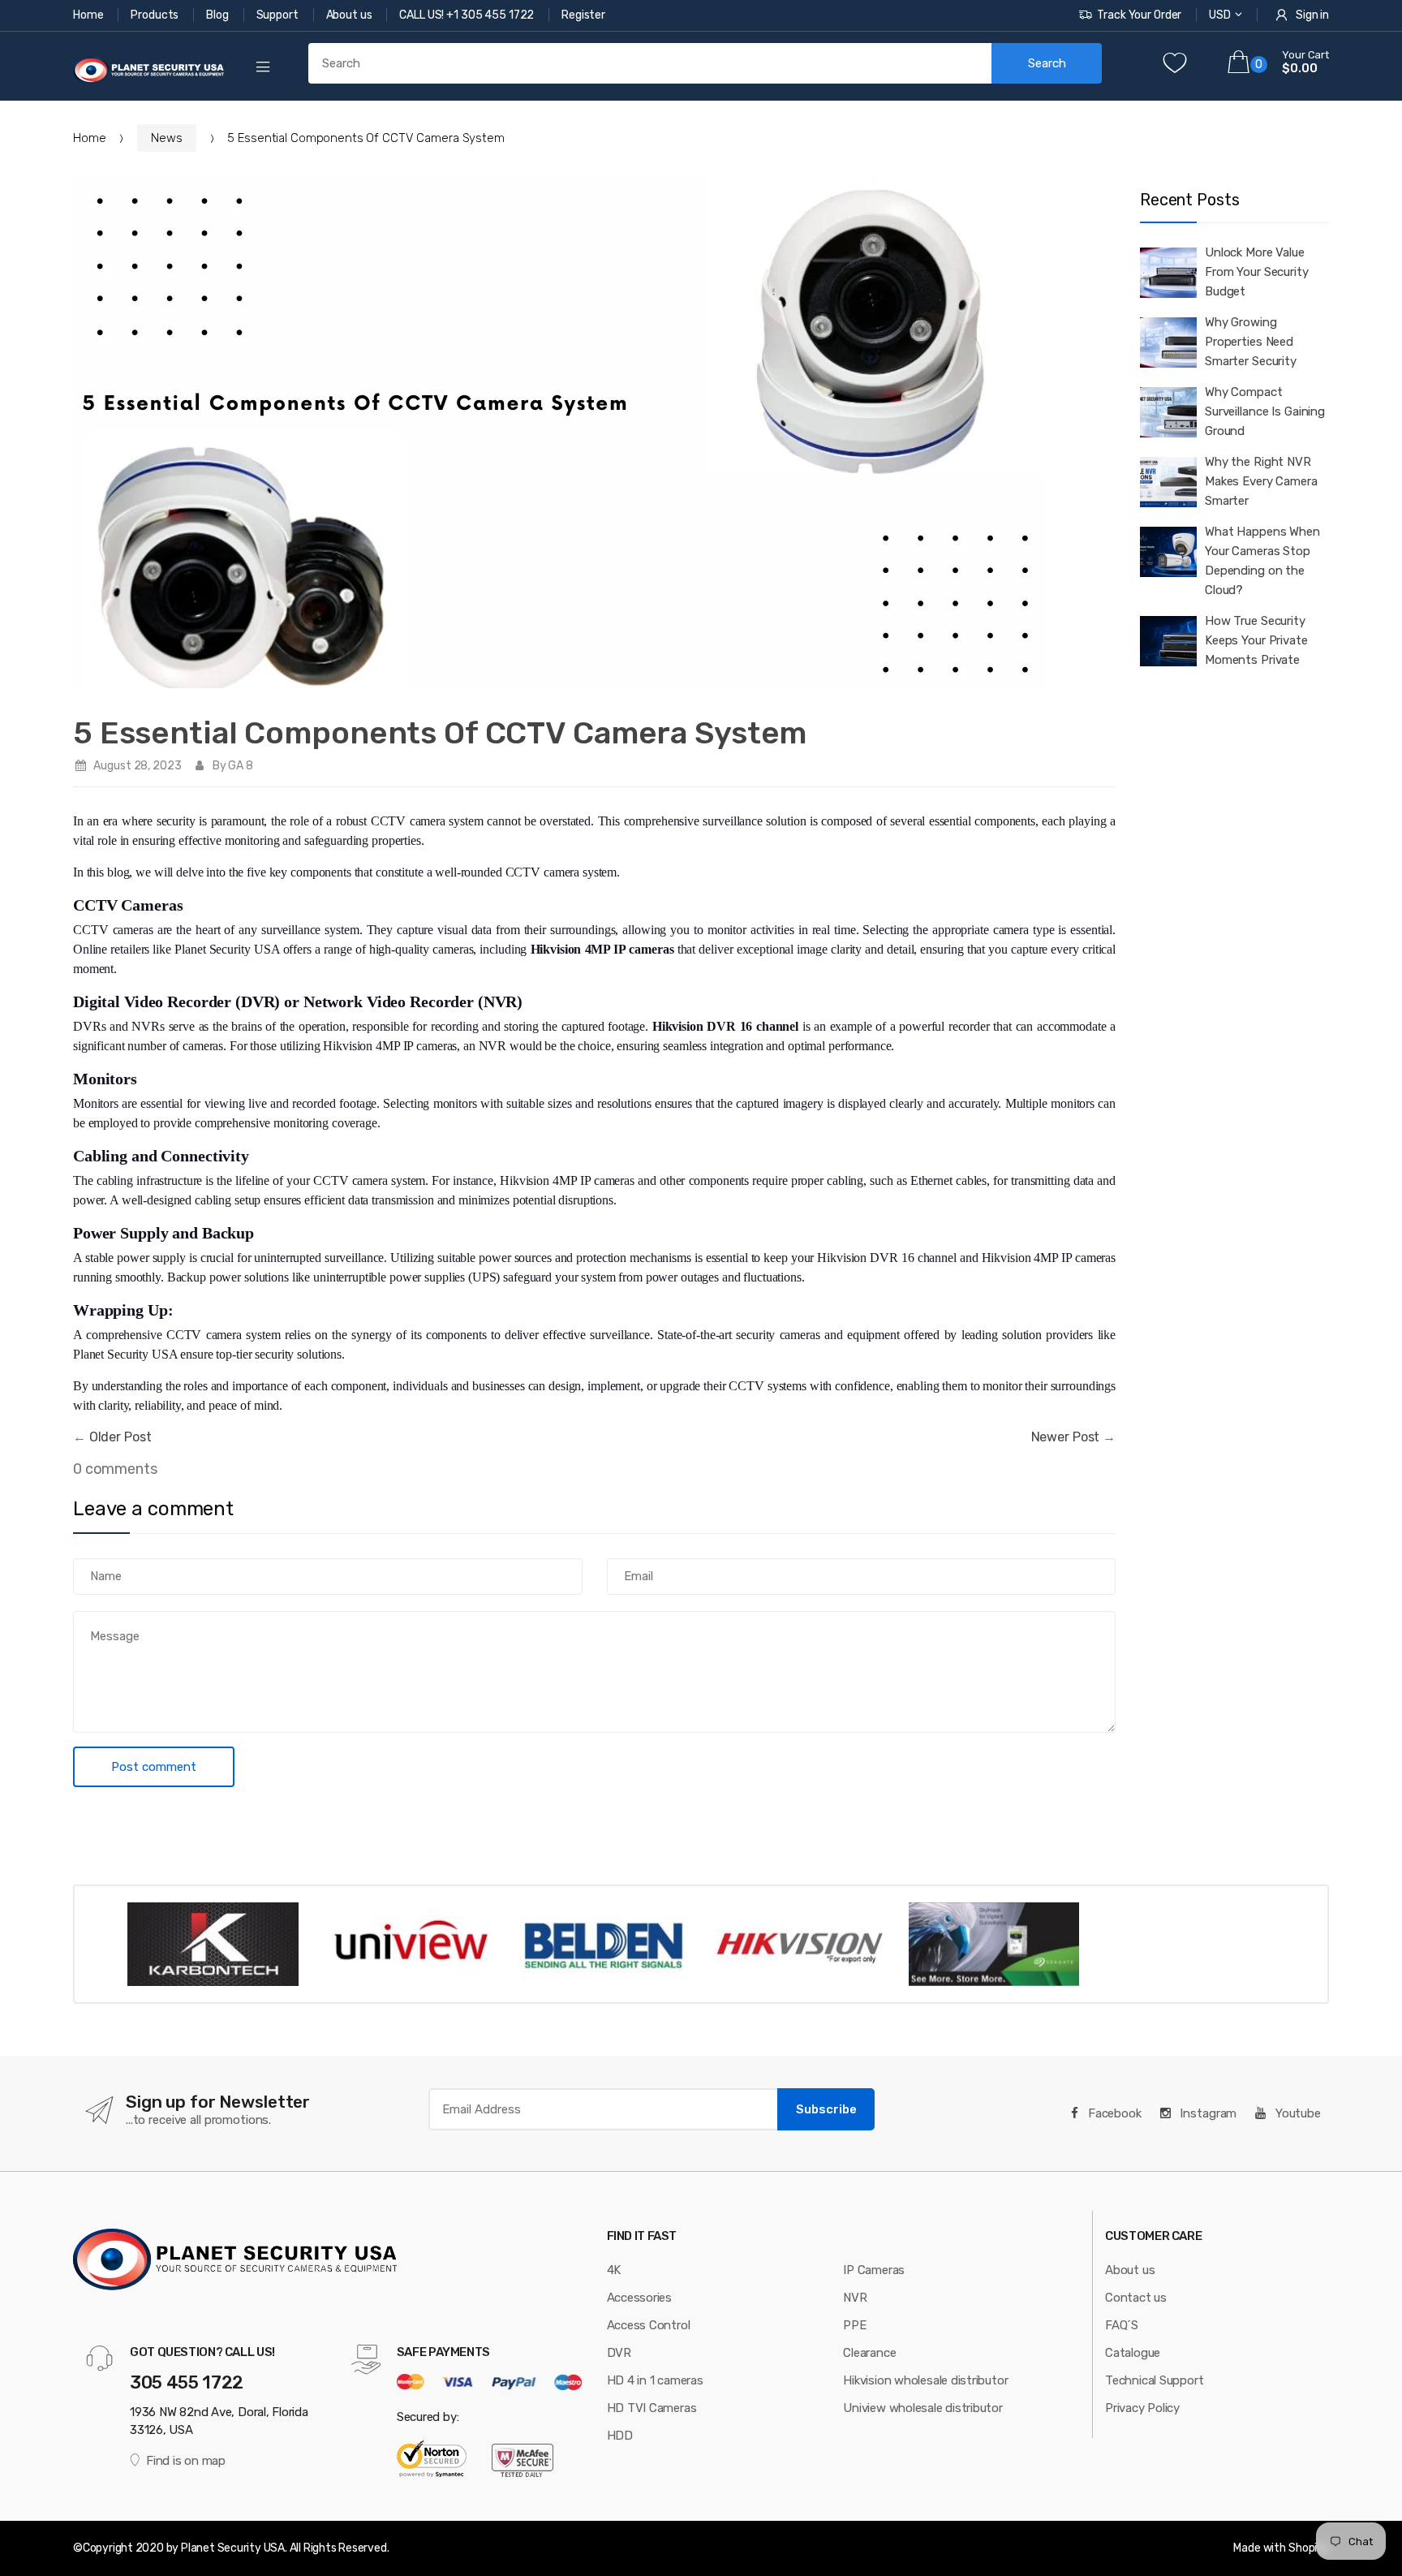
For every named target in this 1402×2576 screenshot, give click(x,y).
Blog (218, 15)
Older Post (120, 1437)
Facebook (1113, 2113)
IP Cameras (874, 2270)
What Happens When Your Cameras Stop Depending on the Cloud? (1262, 561)
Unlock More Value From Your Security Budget (1257, 272)
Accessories (640, 2298)
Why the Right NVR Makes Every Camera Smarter (1261, 481)
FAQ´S (1122, 2325)
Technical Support (1154, 2380)
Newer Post (1066, 1437)
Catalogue (1133, 2353)
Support (279, 15)
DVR (619, 2353)
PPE (854, 2325)
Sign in (1312, 15)
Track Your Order (1139, 15)
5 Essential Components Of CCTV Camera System (440, 733)
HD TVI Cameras (652, 2408)
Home (89, 15)
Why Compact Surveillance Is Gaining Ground (1265, 411)
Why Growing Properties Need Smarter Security (1251, 342)
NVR (855, 2298)
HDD (620, 2436)
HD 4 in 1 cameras (655, 2380)
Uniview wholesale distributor (922, 2408)
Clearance (869, 2353)
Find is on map (186, 2461)
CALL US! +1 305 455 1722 (468, 15)
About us (350, 15)
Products (156, 15)
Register (583, 15)
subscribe (826, 2109)
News (166, 138)
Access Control (649, 2325)
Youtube (1297, 2113)
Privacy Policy (1142, 2408)
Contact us (1136, 2298)
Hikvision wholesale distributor (925, 2380)
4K (614, 2270)
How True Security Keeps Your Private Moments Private (1256, 640)
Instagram (1207, 2113)
